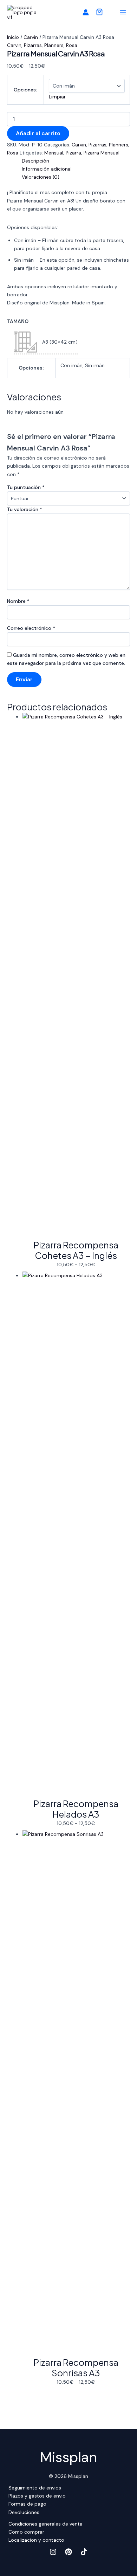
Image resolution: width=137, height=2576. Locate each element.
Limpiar (57, 97)
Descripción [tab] (35, 161)
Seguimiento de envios (35, 2488)
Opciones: (25, 90)
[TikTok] (84, 2552)
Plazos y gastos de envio (37, 2496)
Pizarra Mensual (102, 153)
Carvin (31, 37)
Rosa (72, 45)
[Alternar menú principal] (123, 12)
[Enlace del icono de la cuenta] (86, 12)
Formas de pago (27, 2504)
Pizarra (73, 153)
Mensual (54, 153)
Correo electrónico (31, 628)
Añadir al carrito (38, 133)
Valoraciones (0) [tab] (41, 177)
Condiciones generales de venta (45, 2524)
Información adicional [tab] (47, 169)
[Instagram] (53, 2552)
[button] (99, 13)
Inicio (13, 37)
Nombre (18, 601)
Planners (54, 45)
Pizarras (33, 45)
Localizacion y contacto (36, 2540)
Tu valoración (25, 509)
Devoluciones (24, 2512)
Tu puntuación (26, 487)
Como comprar (26, 2532)
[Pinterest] (68, 2552)
